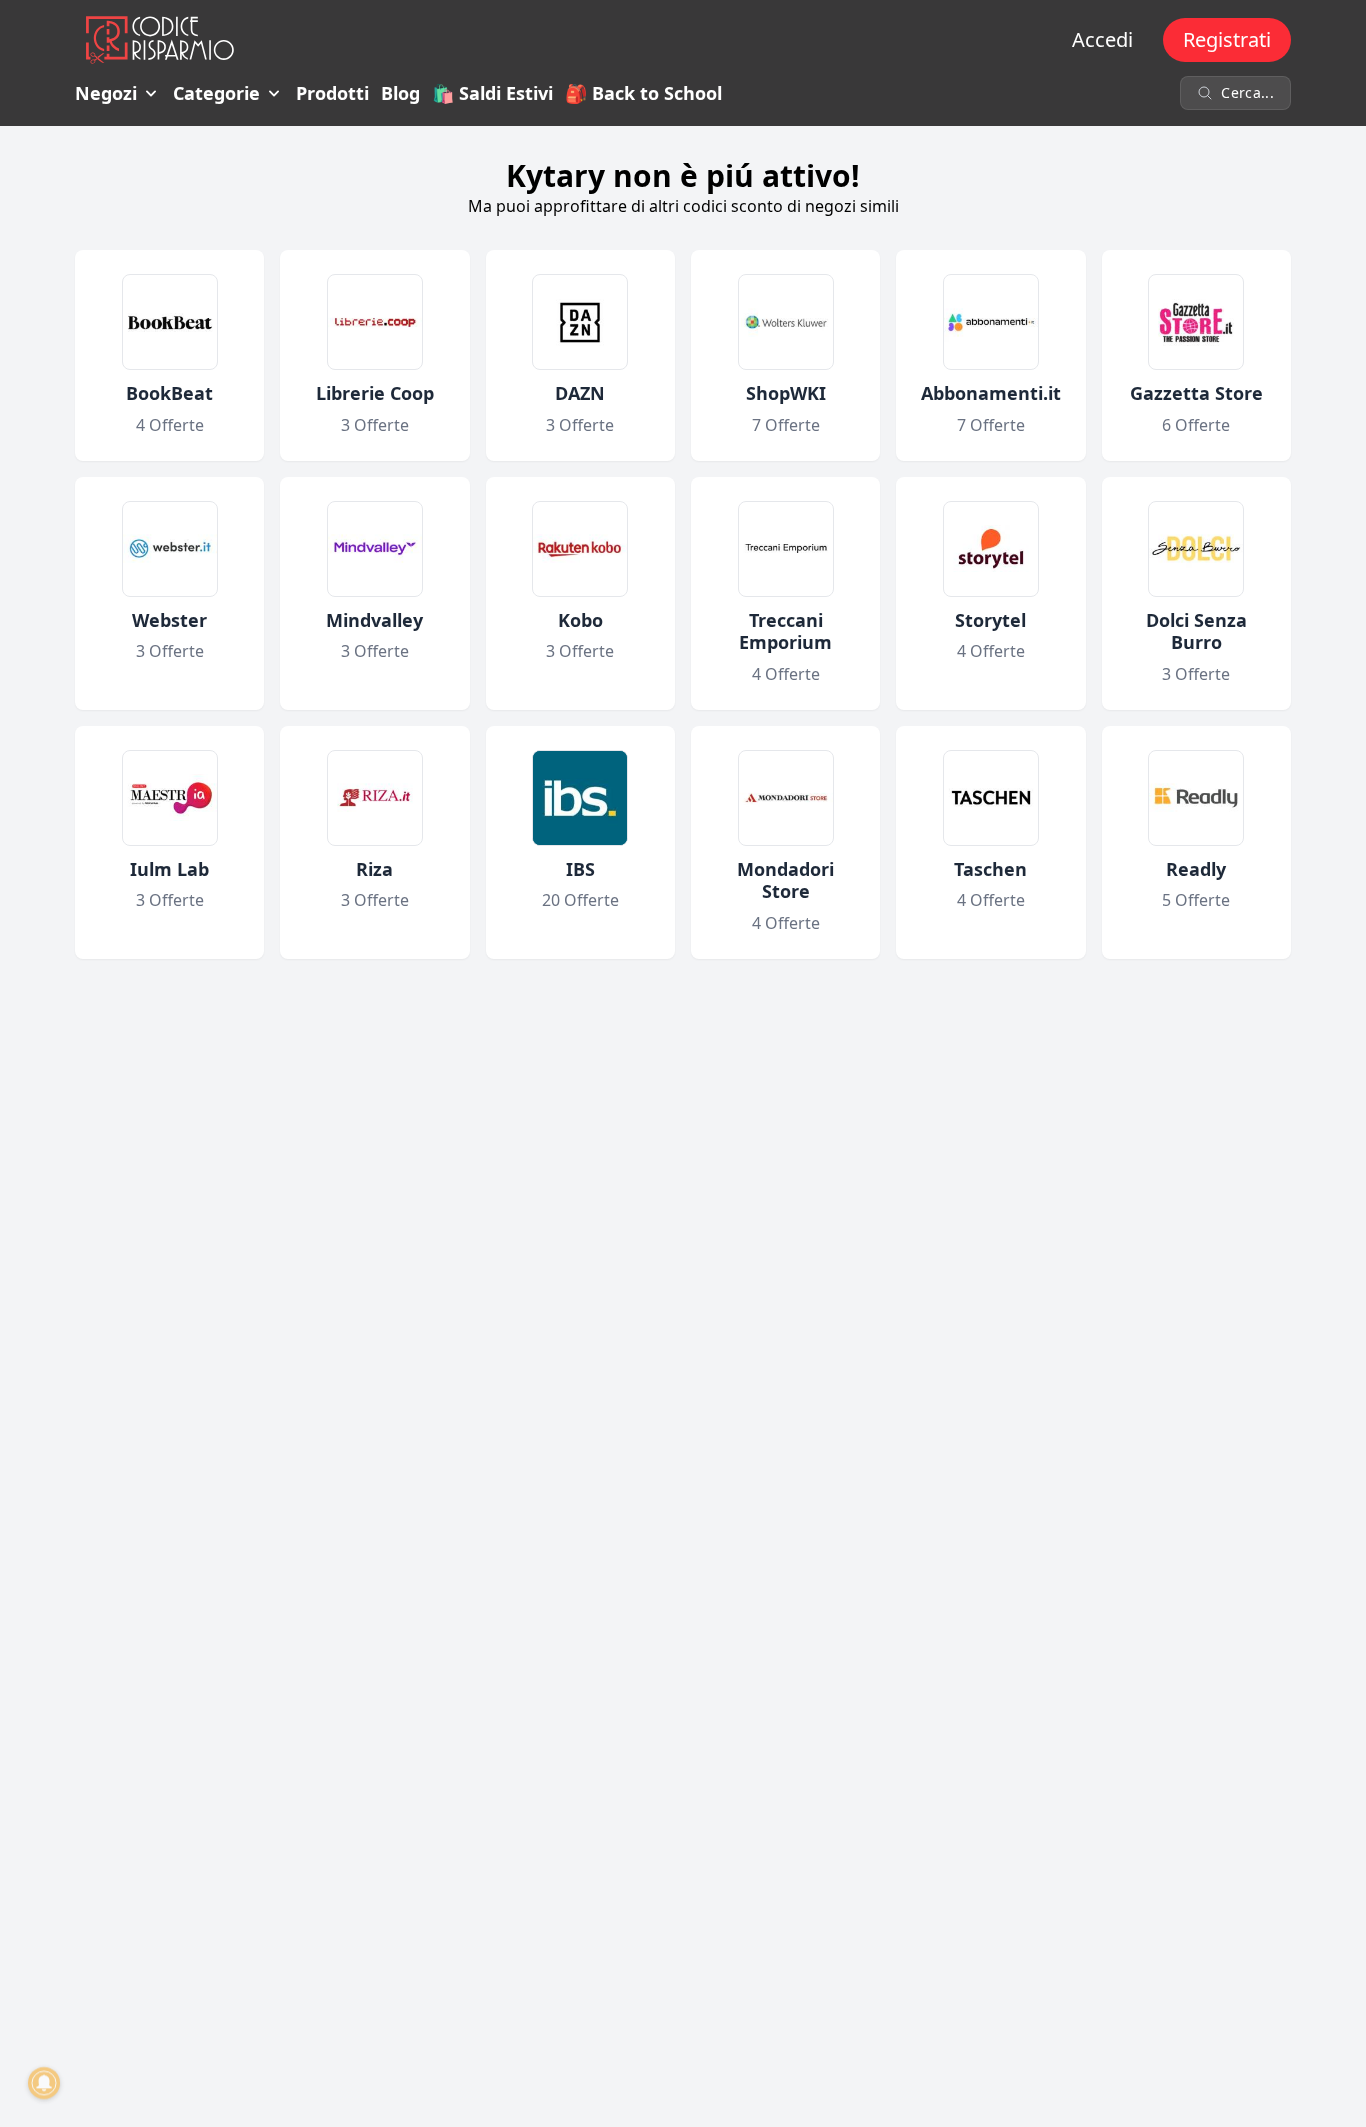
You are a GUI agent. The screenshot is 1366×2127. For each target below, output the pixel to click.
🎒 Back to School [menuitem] (643, 93)
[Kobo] (580, 549)
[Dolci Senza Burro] (1196, 549)
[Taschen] (991, 798)
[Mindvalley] (375, 549)
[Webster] (170, 549)
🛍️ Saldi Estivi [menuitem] (492, 93)
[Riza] (375, 798)
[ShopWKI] (786, 322)
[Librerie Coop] (375, 322)
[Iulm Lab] (170, 798)
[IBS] (580, 798)
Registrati (1227, 39)
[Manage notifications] (44, 2083)
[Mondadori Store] (786, 798)
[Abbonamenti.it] (991, 322)
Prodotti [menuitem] (332, 93)
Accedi (1102, 39)
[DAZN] (580, 322)
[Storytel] (991, 549)
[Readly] (1196, 798)
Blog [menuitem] (400, 93)
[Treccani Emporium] (786, 549)
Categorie (216, 93)
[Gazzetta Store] (1196, 322)
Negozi (106, 93)
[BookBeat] (170, 322)
